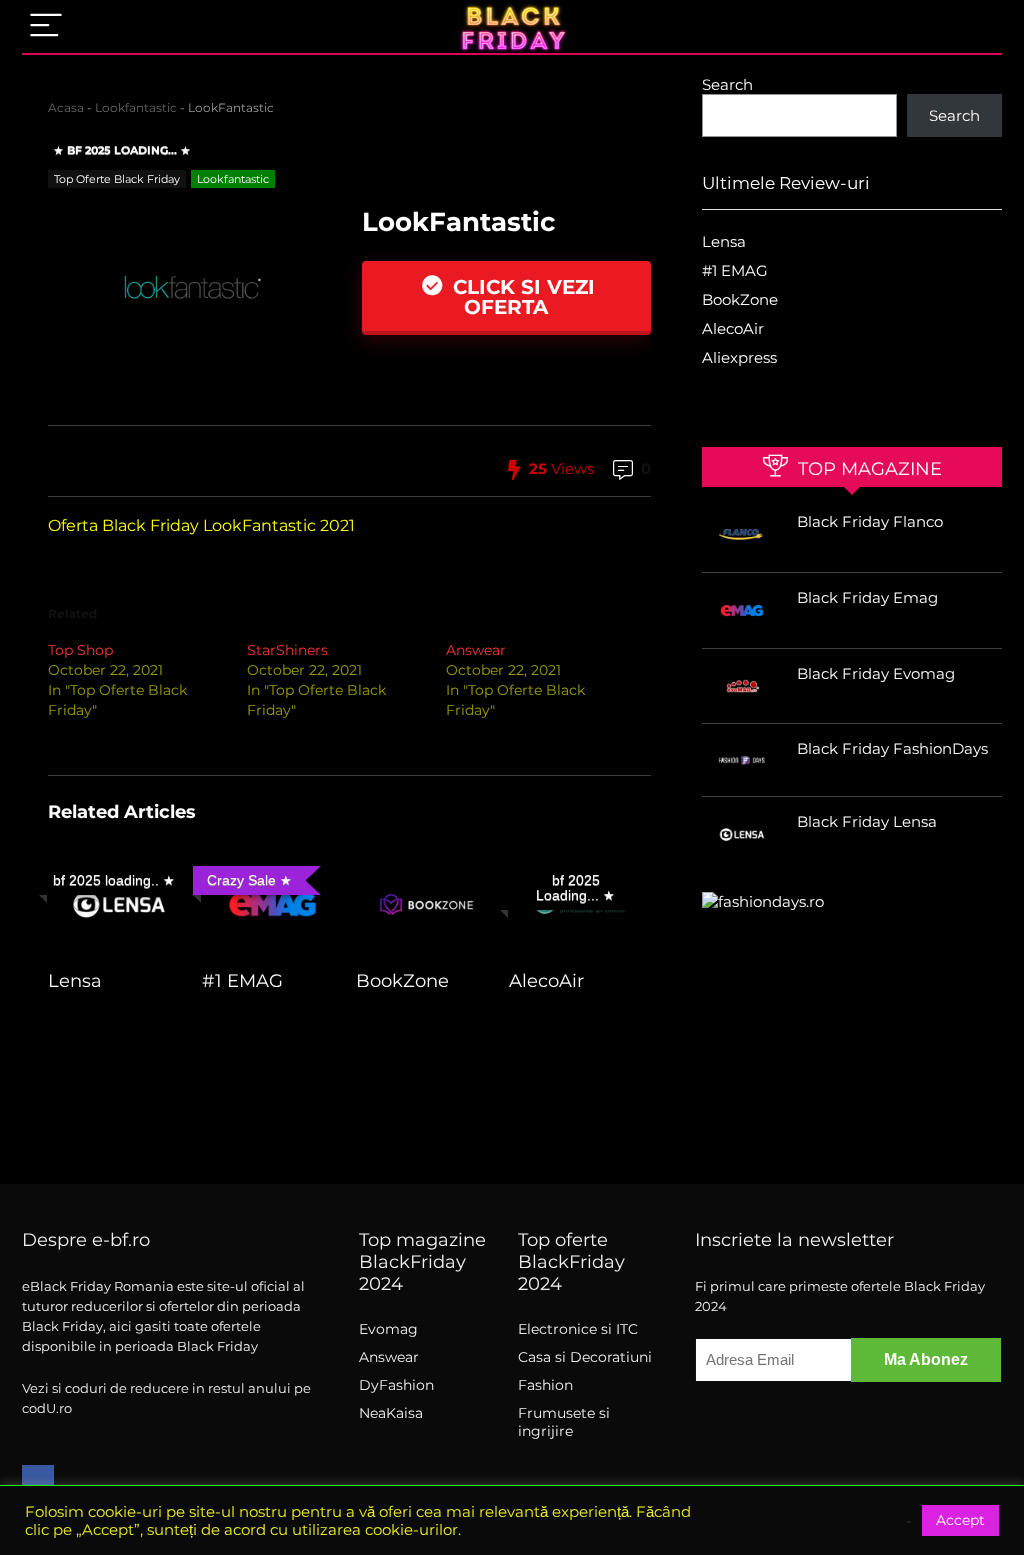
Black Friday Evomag (876, 673)
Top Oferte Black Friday (117, 179)
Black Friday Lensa (867, 821)
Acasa (66, 107)
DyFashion (396, 1385)
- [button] (909, 1521)
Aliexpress (739, 357)
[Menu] (46, 26)
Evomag (388, 1329)
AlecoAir (546, 980)
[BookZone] (426, 871)
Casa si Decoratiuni (585, 1357)
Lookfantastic (136, 107)
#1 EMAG (242, 980)
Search (727, 84)
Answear (476, 650)
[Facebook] (38, 1481)
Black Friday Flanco (870, 521)
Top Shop (80, 650)
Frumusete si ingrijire (564, 1422)
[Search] (971, 26)
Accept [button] (960, 1520)
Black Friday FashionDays (892, 748)
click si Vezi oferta (521, 297)
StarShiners (287, 650)
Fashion (545, 1385)
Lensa (75, 980)
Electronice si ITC (578, 1329)
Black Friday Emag (867, 597)
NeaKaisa (391, 1413)
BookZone (402, 980)
